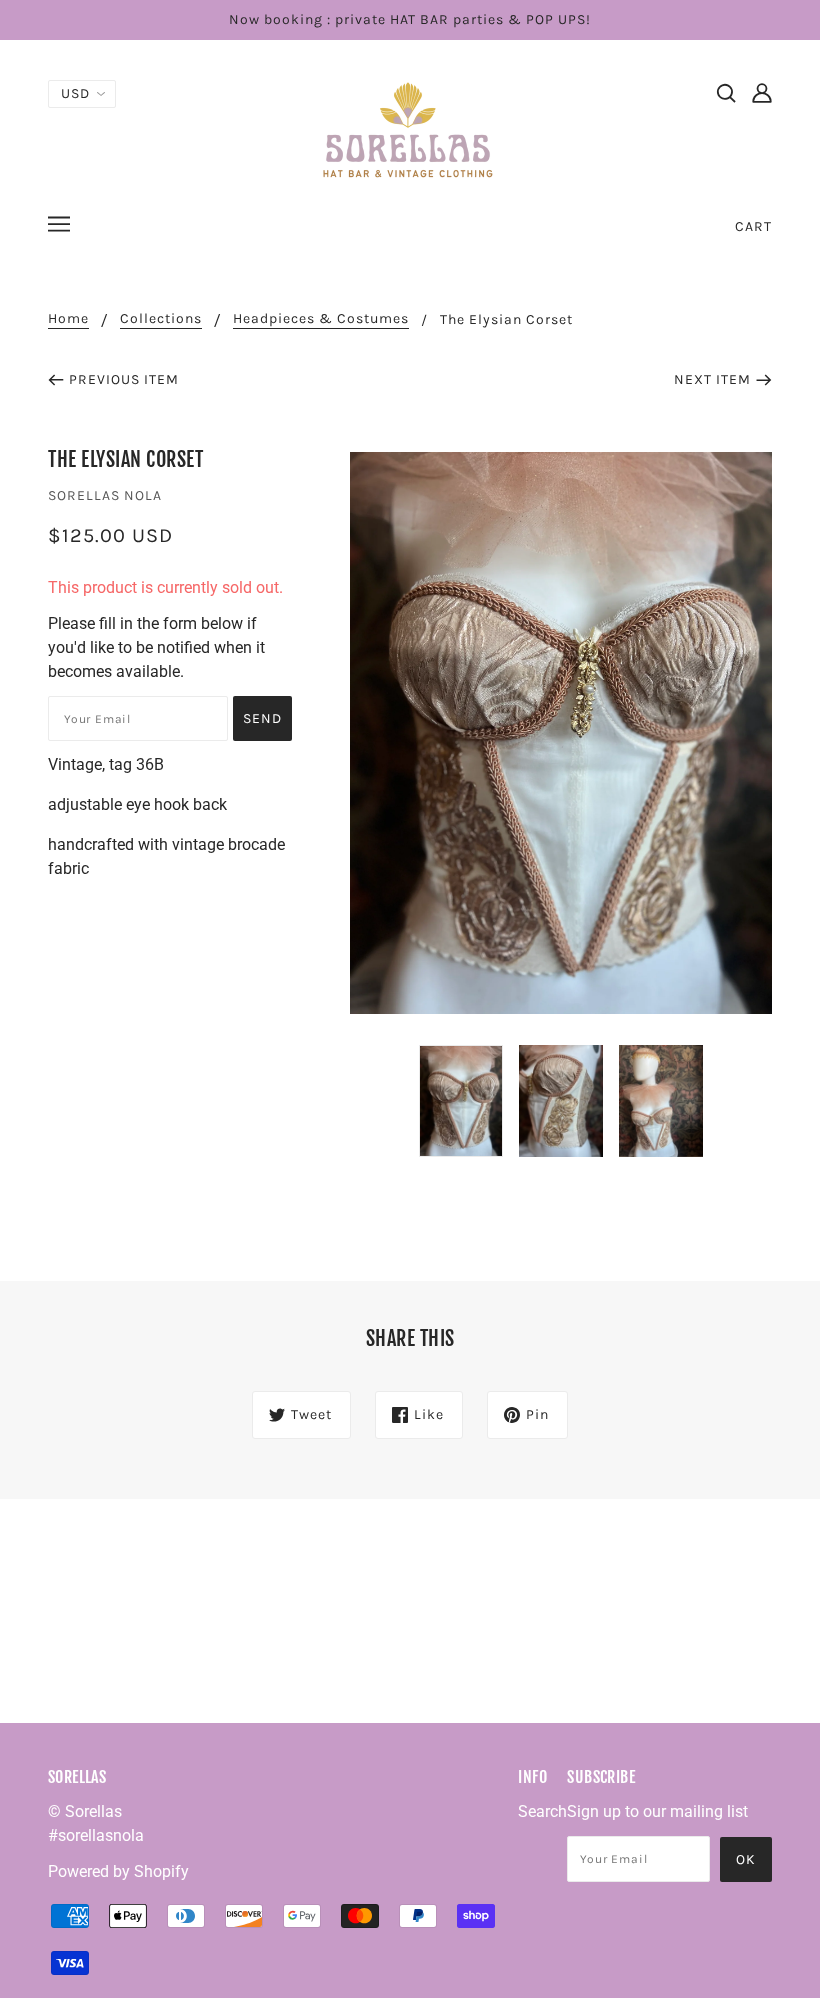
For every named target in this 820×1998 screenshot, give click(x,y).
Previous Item (124, 379)
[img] (726, 92)
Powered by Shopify (118, 1871)
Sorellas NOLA (105, 495)
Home (68, 319)
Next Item (712, 379)
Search (542, 1811)
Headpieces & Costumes (321, 319)
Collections (161, 319)
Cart (753, 226)
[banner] (410, 128)
